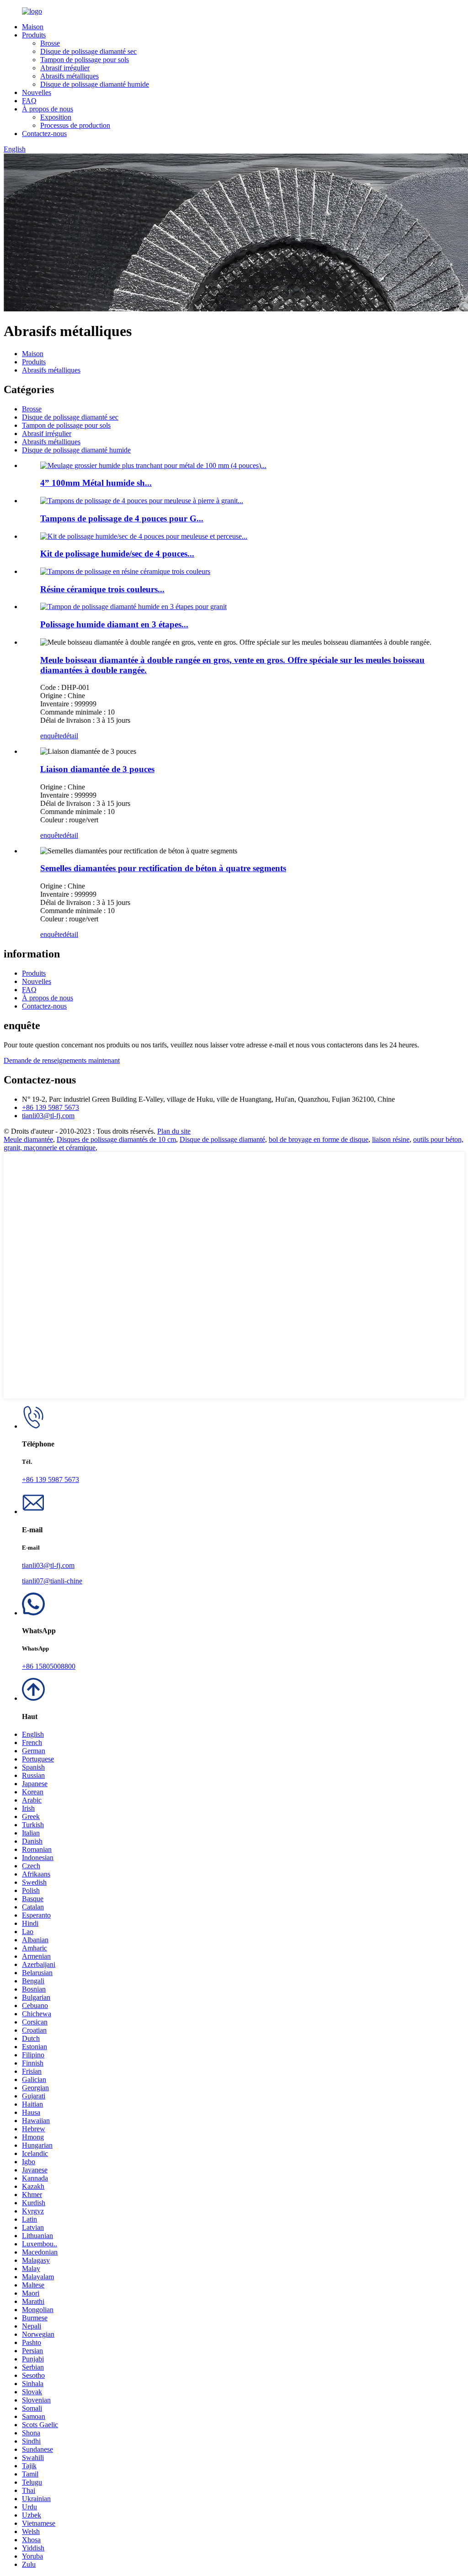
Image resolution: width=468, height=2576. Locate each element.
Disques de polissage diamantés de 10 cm (116, 1139)
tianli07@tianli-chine (52, 1581)
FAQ (29, 101)
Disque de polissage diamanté (222, 1139)
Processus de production (75, 125)
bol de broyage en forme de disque (319, 1139)
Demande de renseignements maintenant (62, 1060)
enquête (51, 736)
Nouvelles (37, 92)
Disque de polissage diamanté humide (95, 84)
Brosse (50, 43)
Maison (33, 27)
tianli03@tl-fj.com (48, 1116)
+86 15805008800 (49, 1666)
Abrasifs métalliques (69, 76)
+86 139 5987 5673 (51, 1107)
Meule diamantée (28, 1139)
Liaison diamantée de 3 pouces (97, 769)
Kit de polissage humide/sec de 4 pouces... (117, 554)
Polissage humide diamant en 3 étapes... (114, 624)
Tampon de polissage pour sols (85, 60)
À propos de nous (48, 109)
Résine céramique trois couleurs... (102, 589)
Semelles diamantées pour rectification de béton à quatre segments (163, 868)
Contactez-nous (44, 134)
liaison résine (391, 1139)
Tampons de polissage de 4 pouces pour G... (122, 518)
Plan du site (174, 1131)
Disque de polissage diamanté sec (88, 51)
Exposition (56, 117)
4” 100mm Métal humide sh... (96, 483)
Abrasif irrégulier (65, 68)
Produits (34, 35)
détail (70, 736)
